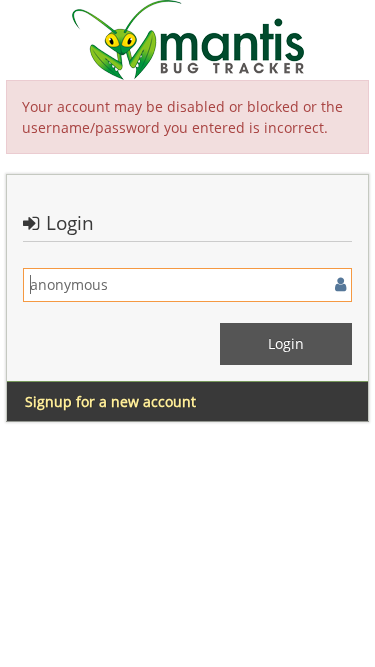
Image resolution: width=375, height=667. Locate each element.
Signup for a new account (110, 401)
